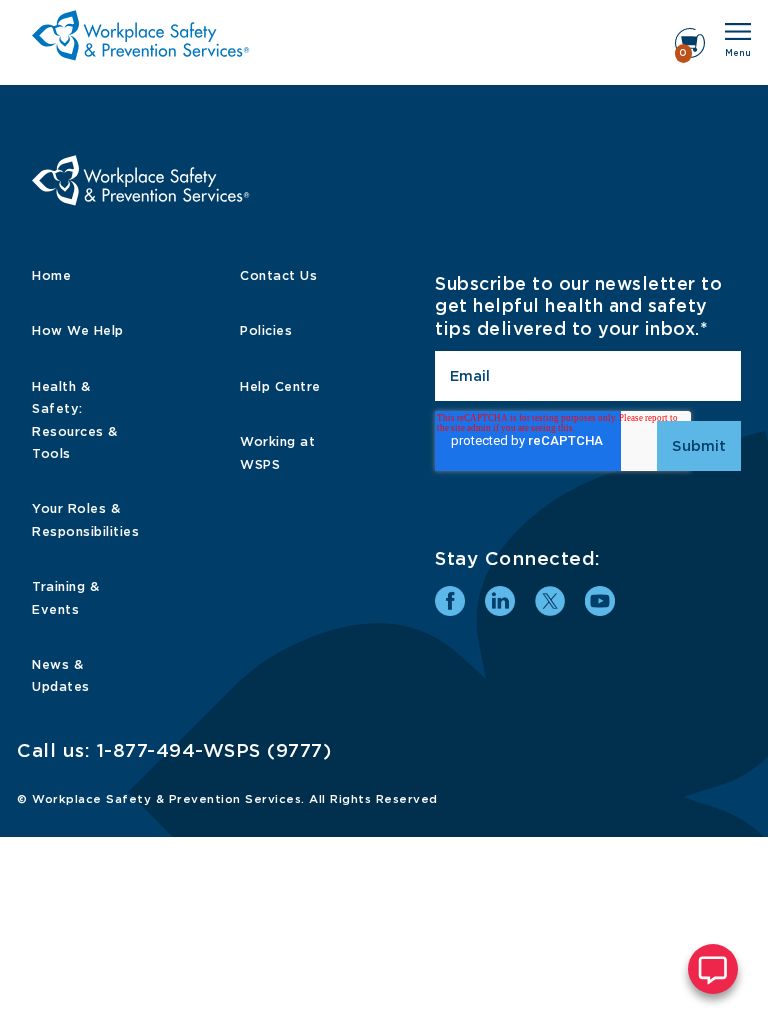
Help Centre (280, 386)
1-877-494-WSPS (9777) (214, 750)
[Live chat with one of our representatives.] (713, 969)
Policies (266, 330)
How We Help (78, 330)
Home (51, 275)
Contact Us (278, 275)
